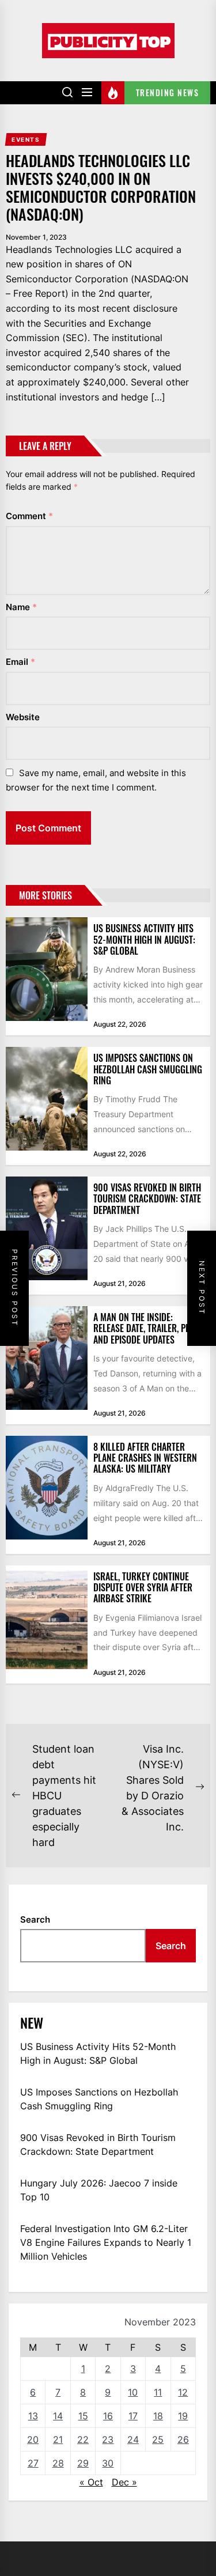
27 (33, 2463)
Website (23, 717)
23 (108, 2439)
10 (133, 2392)
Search (35, 1919)
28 (58, 2463)
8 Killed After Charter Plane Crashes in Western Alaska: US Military (145, 1458)
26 (183, 2439)
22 (83, 2439)
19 (183, 2416)
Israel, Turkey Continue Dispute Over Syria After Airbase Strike (143, 1587)
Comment (29, 516)
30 (108, 2463)
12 (183, 2392)
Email (20, 662)
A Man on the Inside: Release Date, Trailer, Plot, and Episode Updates (147, 1328)
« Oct (91, 2482)
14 (58, 2416)
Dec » (124, 2482)
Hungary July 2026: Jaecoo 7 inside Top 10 (99, 2190)
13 (33, 2416)
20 (33, 2439)
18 (158, 2416)
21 (58, 2439)
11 (158, 2392)
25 (158, 2439)
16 (108, 2416)
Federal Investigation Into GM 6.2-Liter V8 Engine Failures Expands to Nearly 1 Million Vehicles (106, 2242)
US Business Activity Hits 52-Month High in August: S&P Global (144, 939)
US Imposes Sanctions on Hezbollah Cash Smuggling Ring (148, 1069)
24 (133, 2439)
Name (21, 607)
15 (83, 2416)
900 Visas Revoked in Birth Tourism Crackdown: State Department (147, 1198)
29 (83, 2463)
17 (133, 2416)
